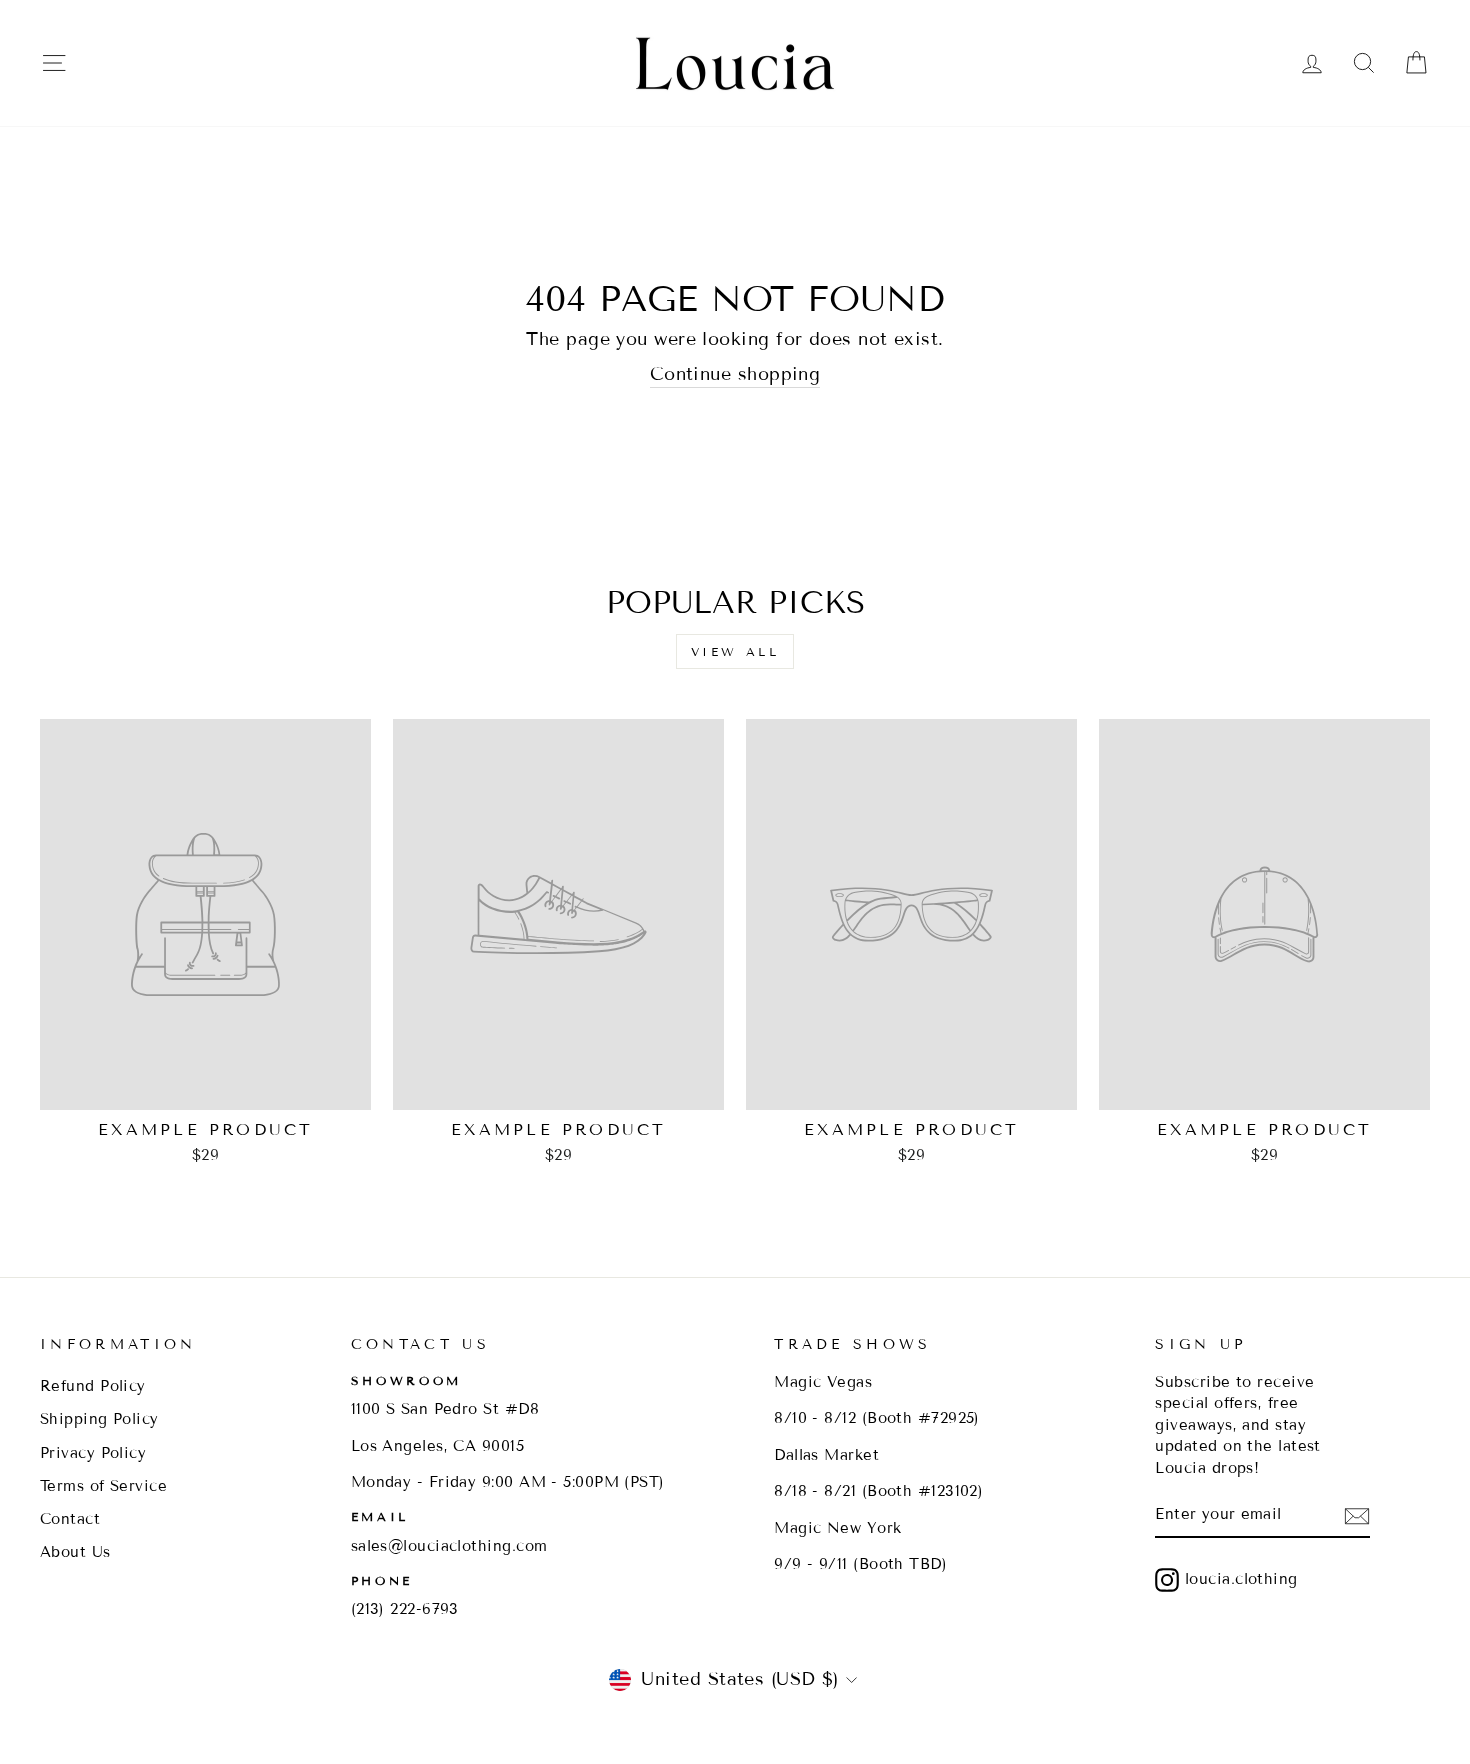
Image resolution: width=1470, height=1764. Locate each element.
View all (735, 651)
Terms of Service (103, 1486)
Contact (70, 1519)
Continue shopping (735, 374)
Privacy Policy (93, 1453)
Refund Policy (93, 1386)
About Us (75, 1552)
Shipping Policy (99, 1419)
